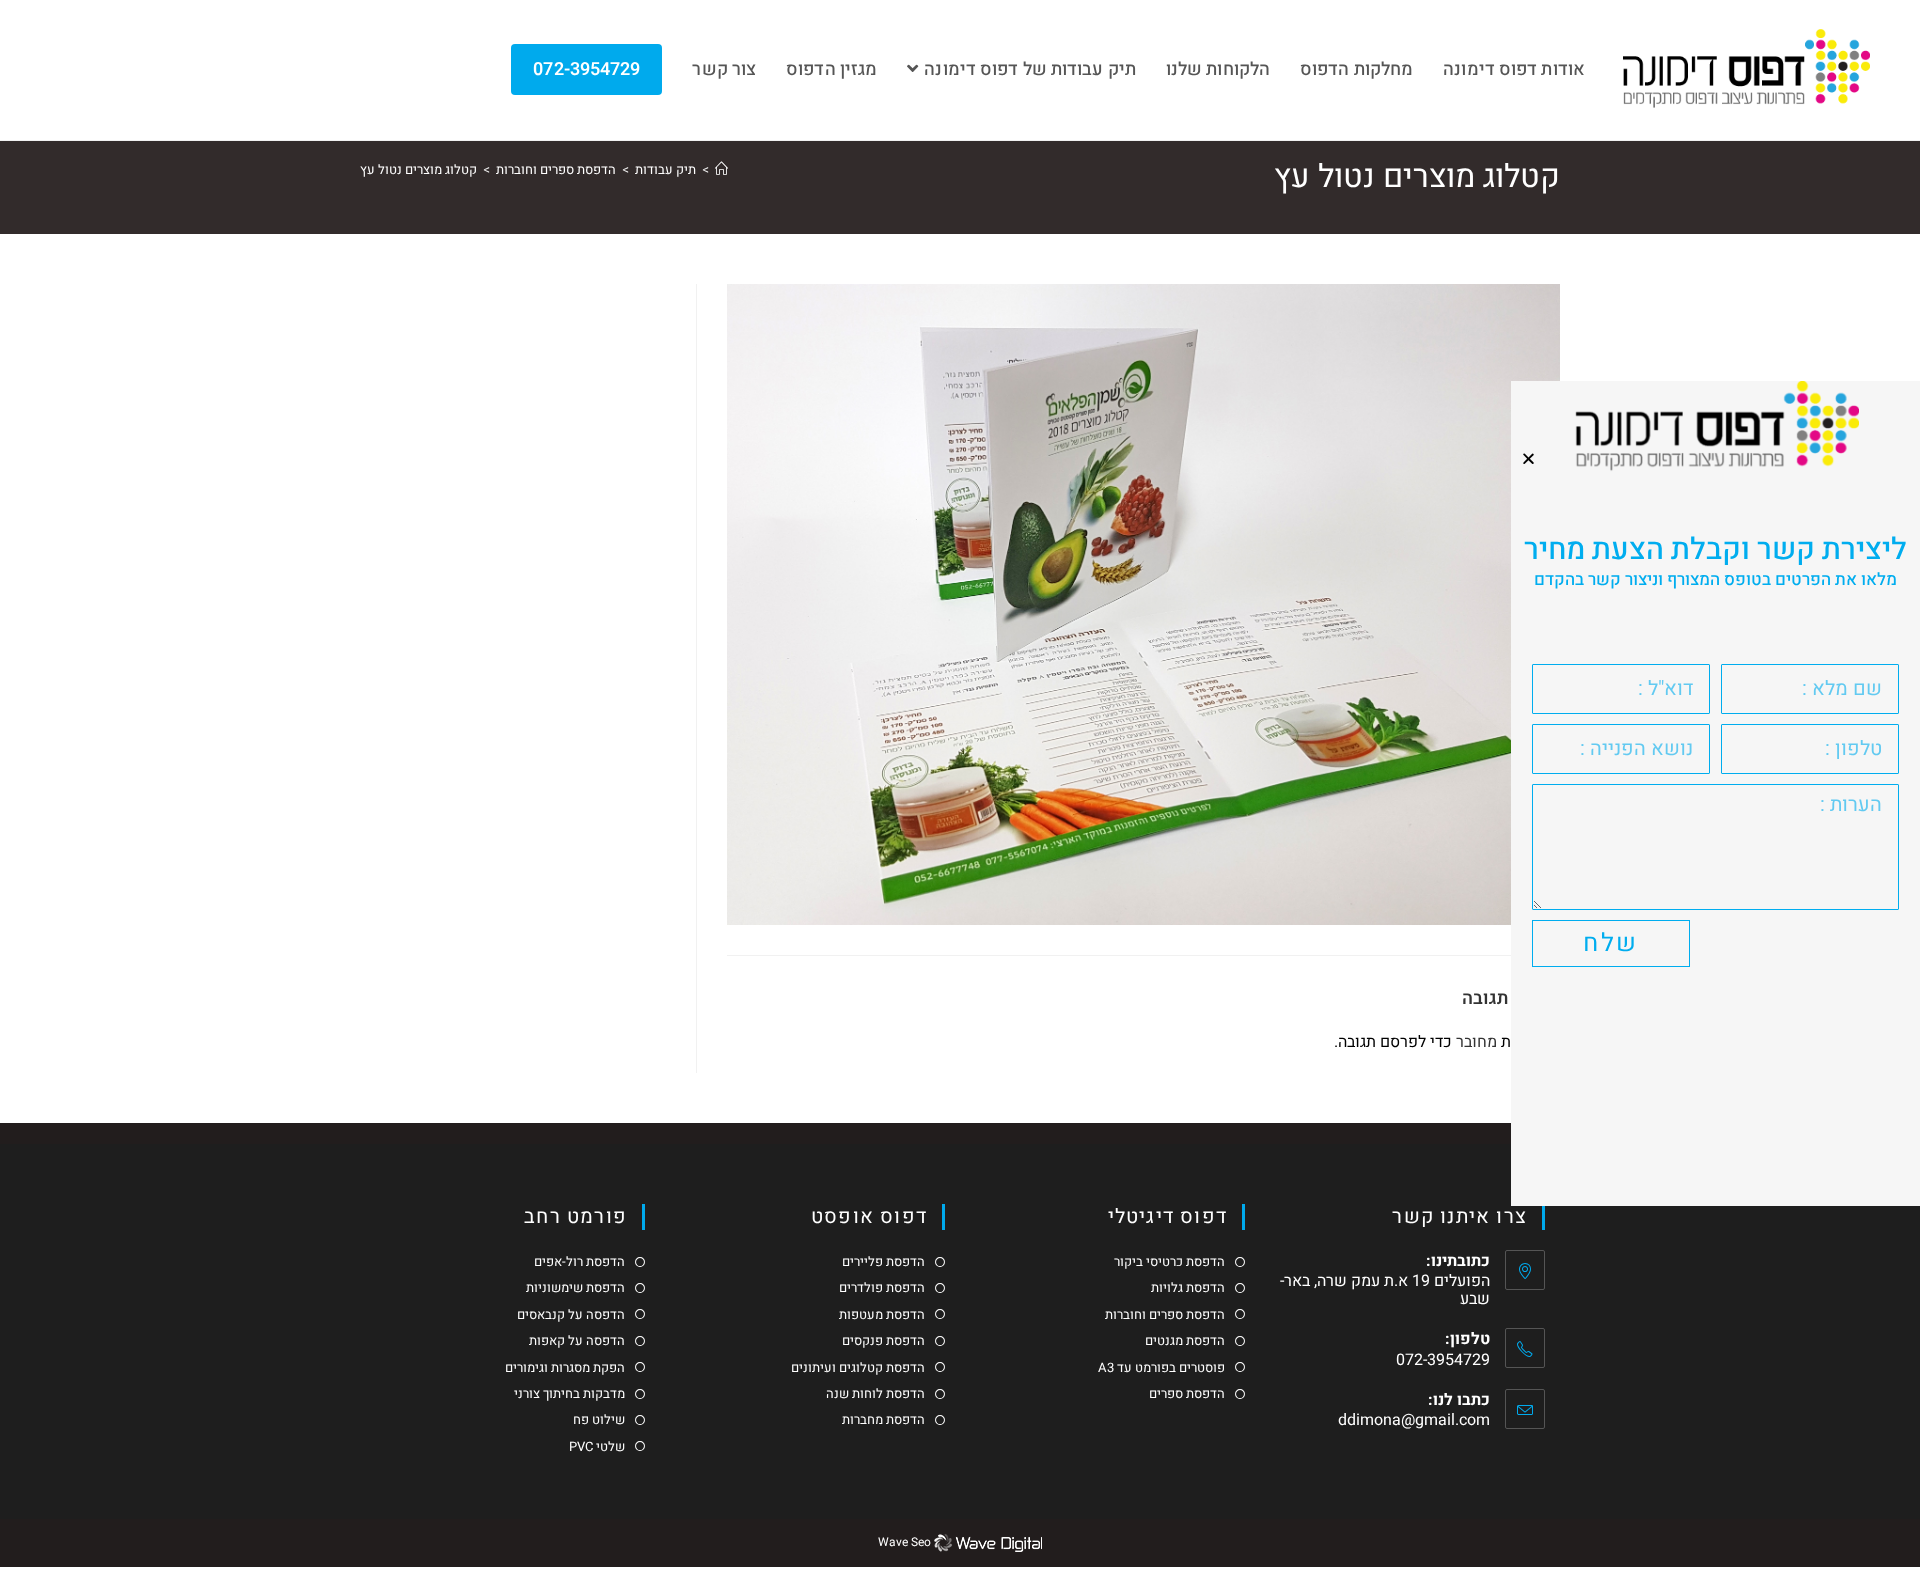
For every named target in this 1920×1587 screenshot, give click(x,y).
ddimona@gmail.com (1414, 1420)
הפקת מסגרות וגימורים (565, 1368)
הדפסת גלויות (1188, 1288)
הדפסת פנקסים (883, 1341)
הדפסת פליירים (883, 1262)
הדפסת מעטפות (882, 1315)
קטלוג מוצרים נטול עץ (418, 169)
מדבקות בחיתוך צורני (569, 1394)
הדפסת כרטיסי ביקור (1169, 1262)
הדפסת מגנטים (1185, 1341)
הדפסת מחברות (883, 1420)
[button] (1528, 458)
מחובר (1476, 1042)
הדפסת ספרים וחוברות (1165, 1315)
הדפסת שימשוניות (575, 1288)
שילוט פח (599, 1420)
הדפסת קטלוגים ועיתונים (858, 1368)
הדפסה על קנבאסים (571, 1315)
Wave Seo (904, 1542)
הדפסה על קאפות (577, 1341)
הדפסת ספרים (1187, 1394)
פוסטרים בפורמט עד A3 (1161, 1368)
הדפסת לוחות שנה (875, 1394)
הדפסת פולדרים (882, 1288)
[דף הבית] (721, 169)
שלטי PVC (597, 1447)
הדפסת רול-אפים (579, 1262)
